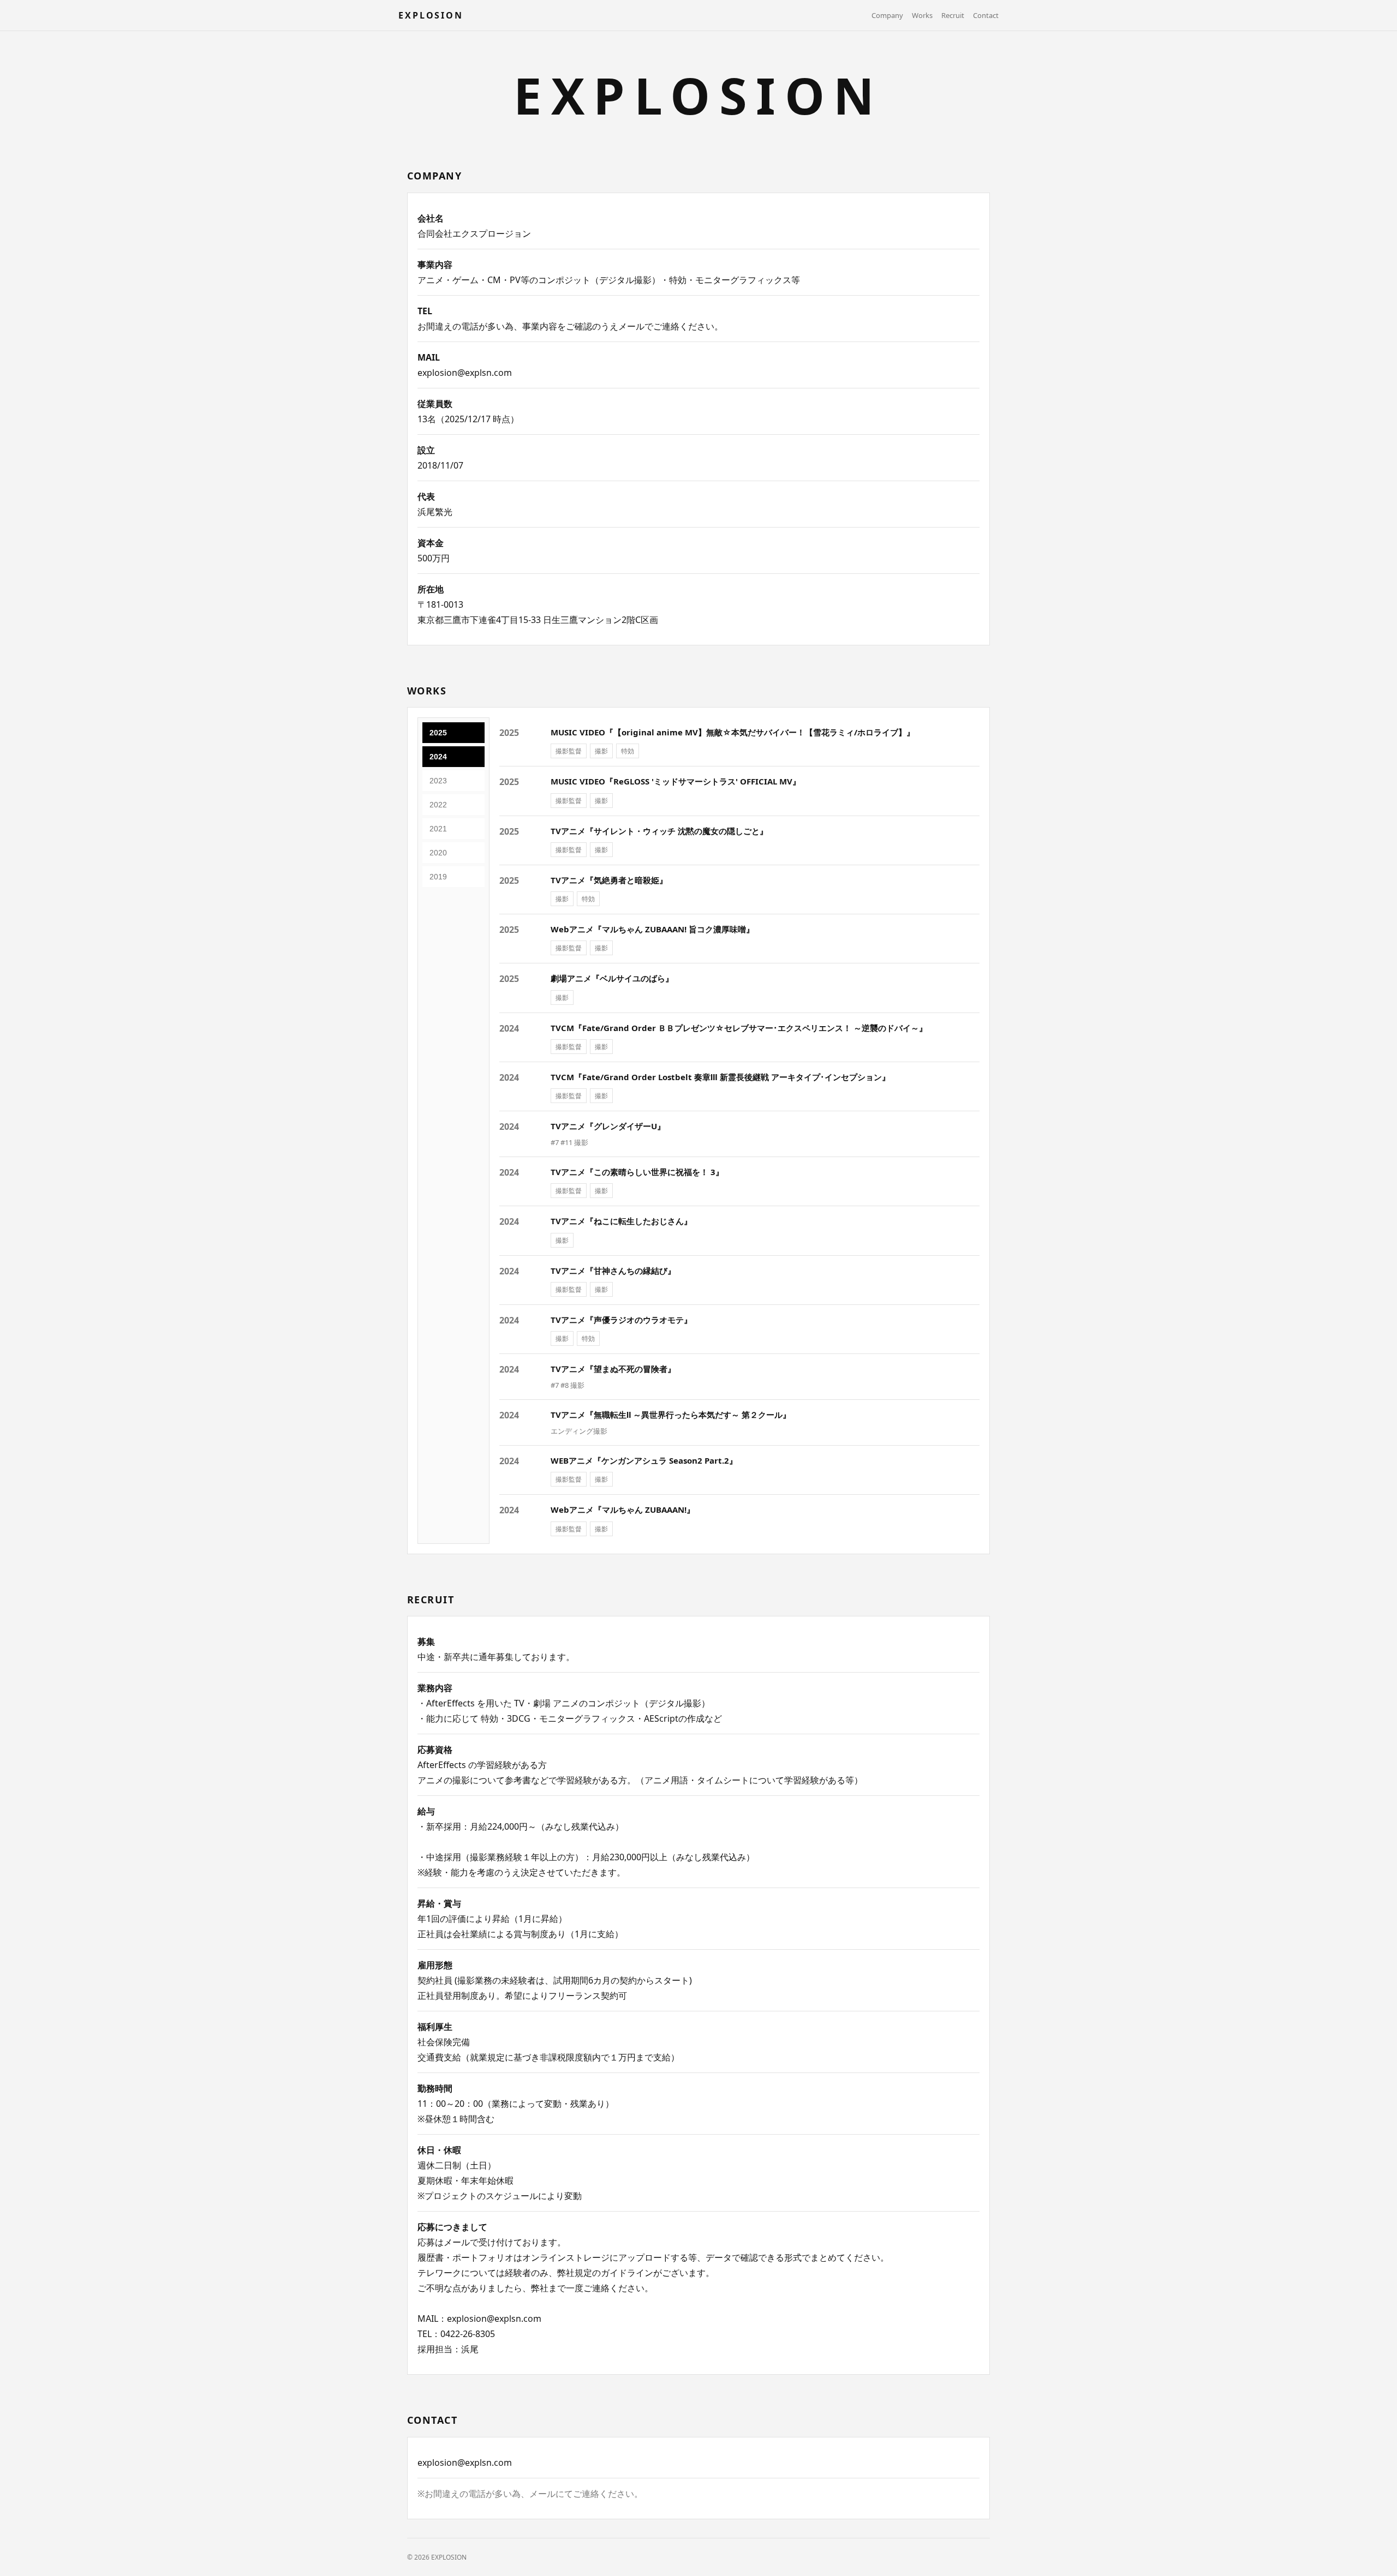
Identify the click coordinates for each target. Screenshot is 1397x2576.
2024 (438, 757)
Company (887, 15)
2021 (438, 829)
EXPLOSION (431, 15)
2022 (438, 805)
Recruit (953, 15)
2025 (438, 733)
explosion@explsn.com (465, 373)
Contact (986, 15)
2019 (438, 877)
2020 (438, 853)
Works (922, 15)
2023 (438, 781)
